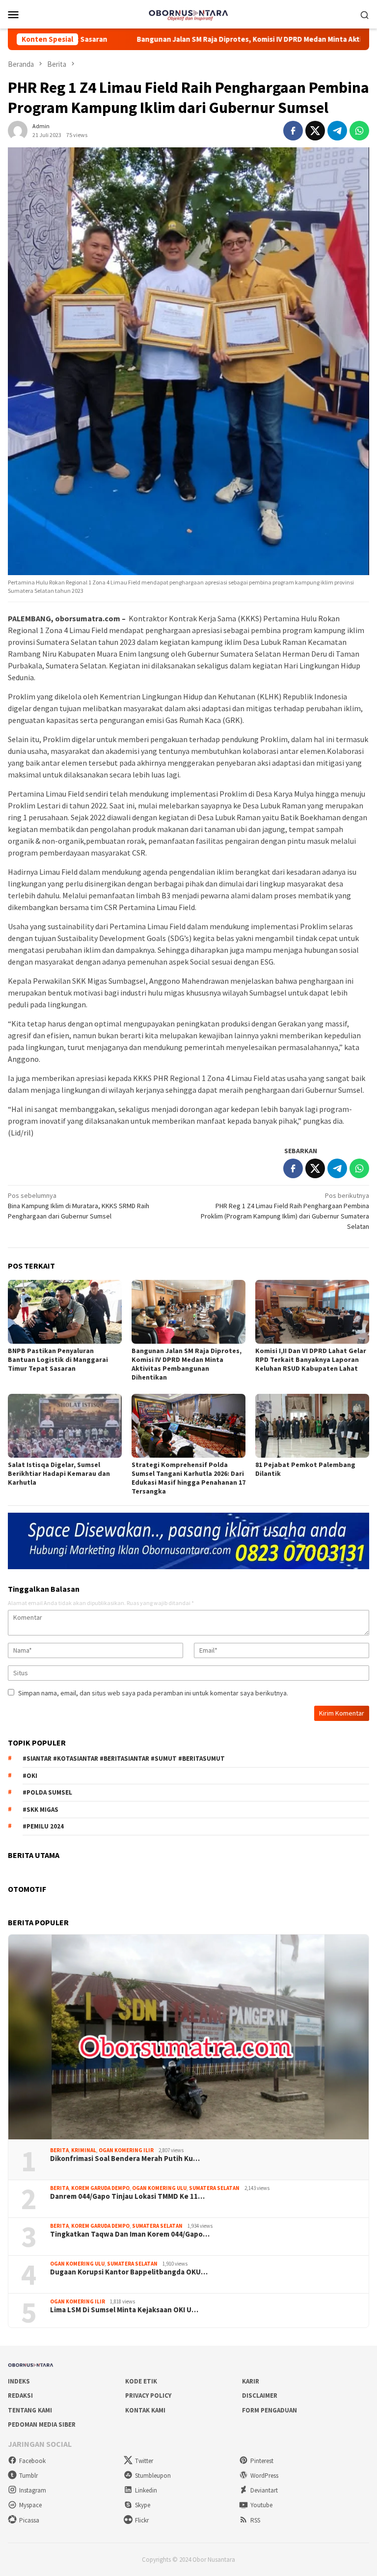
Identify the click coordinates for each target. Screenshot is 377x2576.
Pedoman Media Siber (42, 2424)
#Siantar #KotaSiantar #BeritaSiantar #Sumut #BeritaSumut (124, 1759)
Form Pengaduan (269, 2410)
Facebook (32, 2461)
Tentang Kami (30, 2410)
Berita (59, 2150)
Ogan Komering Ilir (126, 2150)
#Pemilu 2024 (43, 1826)
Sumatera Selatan (214, 2188)
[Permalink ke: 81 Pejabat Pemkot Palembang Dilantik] (312, 1426)
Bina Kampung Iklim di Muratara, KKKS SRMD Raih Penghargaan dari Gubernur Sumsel (79, 1206)
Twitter (144, 2461)
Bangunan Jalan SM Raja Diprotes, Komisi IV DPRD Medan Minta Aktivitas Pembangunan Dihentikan (187, 1364)
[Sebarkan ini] (293, 131)
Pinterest (262, 2461)
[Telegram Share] (337, 131)
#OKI (30, 1776)
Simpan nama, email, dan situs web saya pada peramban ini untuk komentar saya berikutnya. (153, 1693)
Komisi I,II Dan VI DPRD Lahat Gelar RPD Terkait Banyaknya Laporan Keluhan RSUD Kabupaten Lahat (311, 1359)
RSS (255, 2520)
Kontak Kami (145, 2410)
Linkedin (146, 2490)
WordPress (264, 2476)
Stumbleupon (153, 2476)
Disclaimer (260, 2396)
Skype (143, 2505)
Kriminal (84, 2150)
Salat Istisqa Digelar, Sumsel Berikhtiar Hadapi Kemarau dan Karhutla (59, 1473)
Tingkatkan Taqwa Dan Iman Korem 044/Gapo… (130, 2234)
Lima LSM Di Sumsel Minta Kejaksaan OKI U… (124, 2310)
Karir (251, 2381)
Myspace (30, 2505)
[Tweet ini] (315, 131)
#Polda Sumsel (47, 1792)
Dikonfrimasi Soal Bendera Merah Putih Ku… (125, 2159)
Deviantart (264, 2490)
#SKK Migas (40, 1810)
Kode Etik (141, 2381)
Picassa (29, 2520)
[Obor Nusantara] (188, 13)
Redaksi (20, 2396)
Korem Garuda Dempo (100, 2188)
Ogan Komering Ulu (159, 2188)
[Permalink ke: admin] (18, 130)
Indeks (19, 2381)
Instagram (33, 2490)
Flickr (142, 2520)
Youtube (261, 2505)
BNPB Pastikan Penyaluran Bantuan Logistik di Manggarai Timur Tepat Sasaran (58, 1359)
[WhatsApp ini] (359, 131)
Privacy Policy (148, 2396)
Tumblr (28, 2476)
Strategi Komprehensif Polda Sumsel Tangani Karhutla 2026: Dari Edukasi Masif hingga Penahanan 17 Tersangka (188, 1478)
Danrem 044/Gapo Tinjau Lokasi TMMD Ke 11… (127, 2196)
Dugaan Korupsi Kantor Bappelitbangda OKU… (129, 2272)
